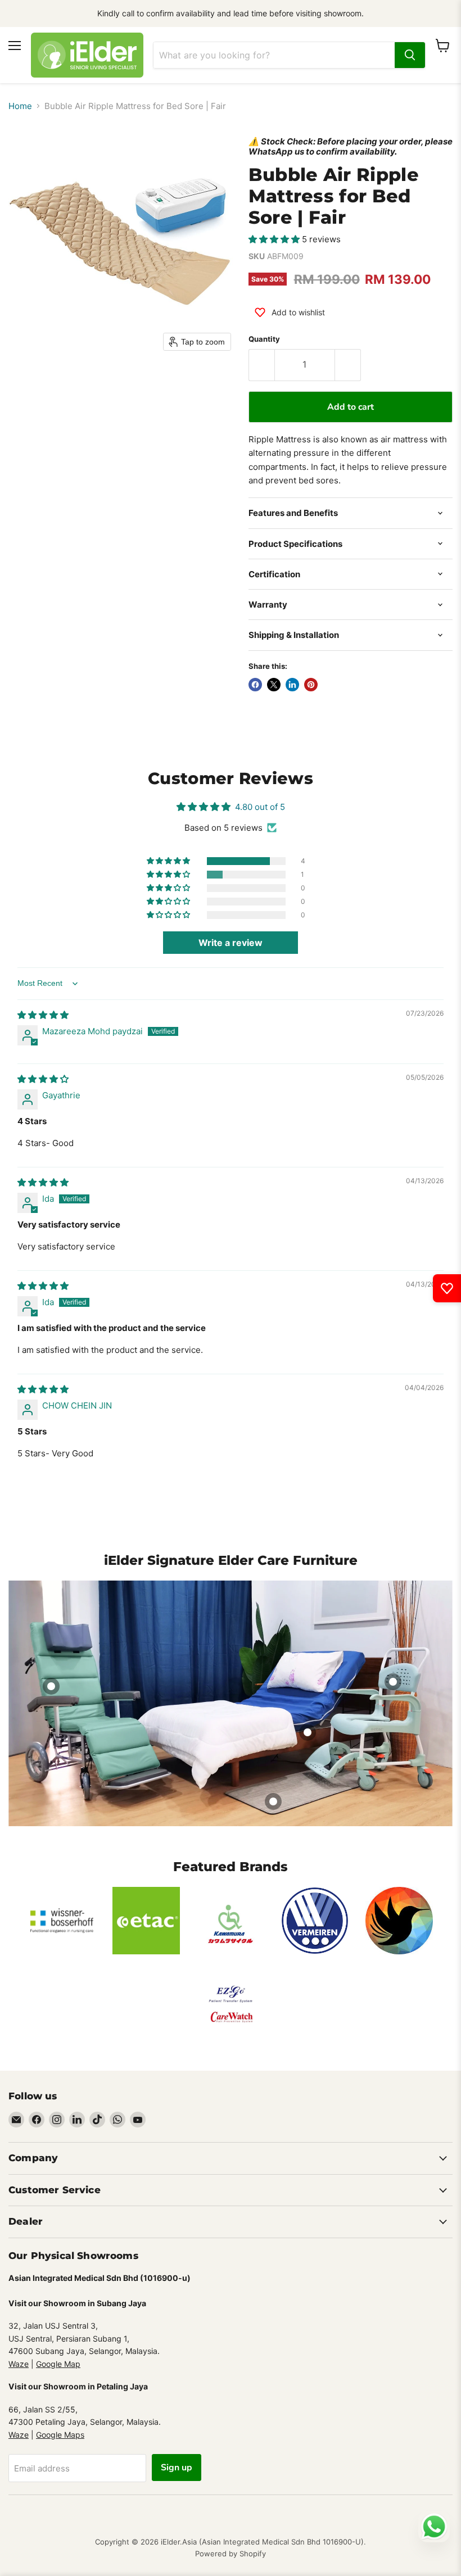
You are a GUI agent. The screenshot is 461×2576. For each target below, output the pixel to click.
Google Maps (60, 2435)
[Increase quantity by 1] (348, 365)
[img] (43, 1015)
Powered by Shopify (231, 2554)
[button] (275, 239)
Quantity (264, 339)
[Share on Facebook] (255, 685)
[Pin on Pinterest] (311, 685)
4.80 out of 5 (260, 807)
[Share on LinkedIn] (292, 685)
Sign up (177, 2468)
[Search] (410, 55)
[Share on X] (274, 685)
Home (20, 106)
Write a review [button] (231, 943)
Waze (19, 2364)
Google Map (58, 2364)
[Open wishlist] (447, 1288)
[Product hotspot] (51, 1686)
